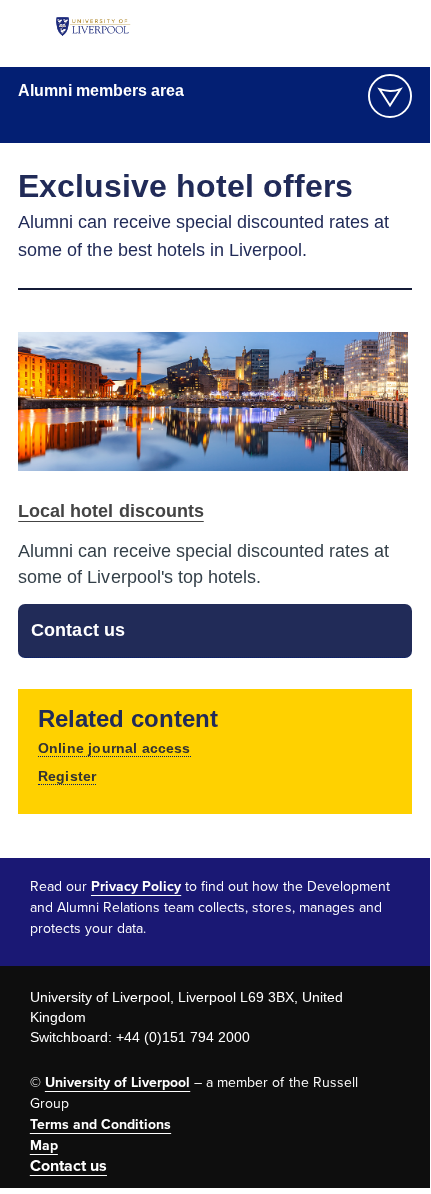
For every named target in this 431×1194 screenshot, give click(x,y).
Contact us (77, 630)
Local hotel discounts (110, 511)
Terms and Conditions (100, 1124)
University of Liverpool (117, 1082)
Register (67, 776)
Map (44, 1145)
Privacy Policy (136, 886)
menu (390, 96)
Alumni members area (101, 90)
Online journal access (114, 748)
